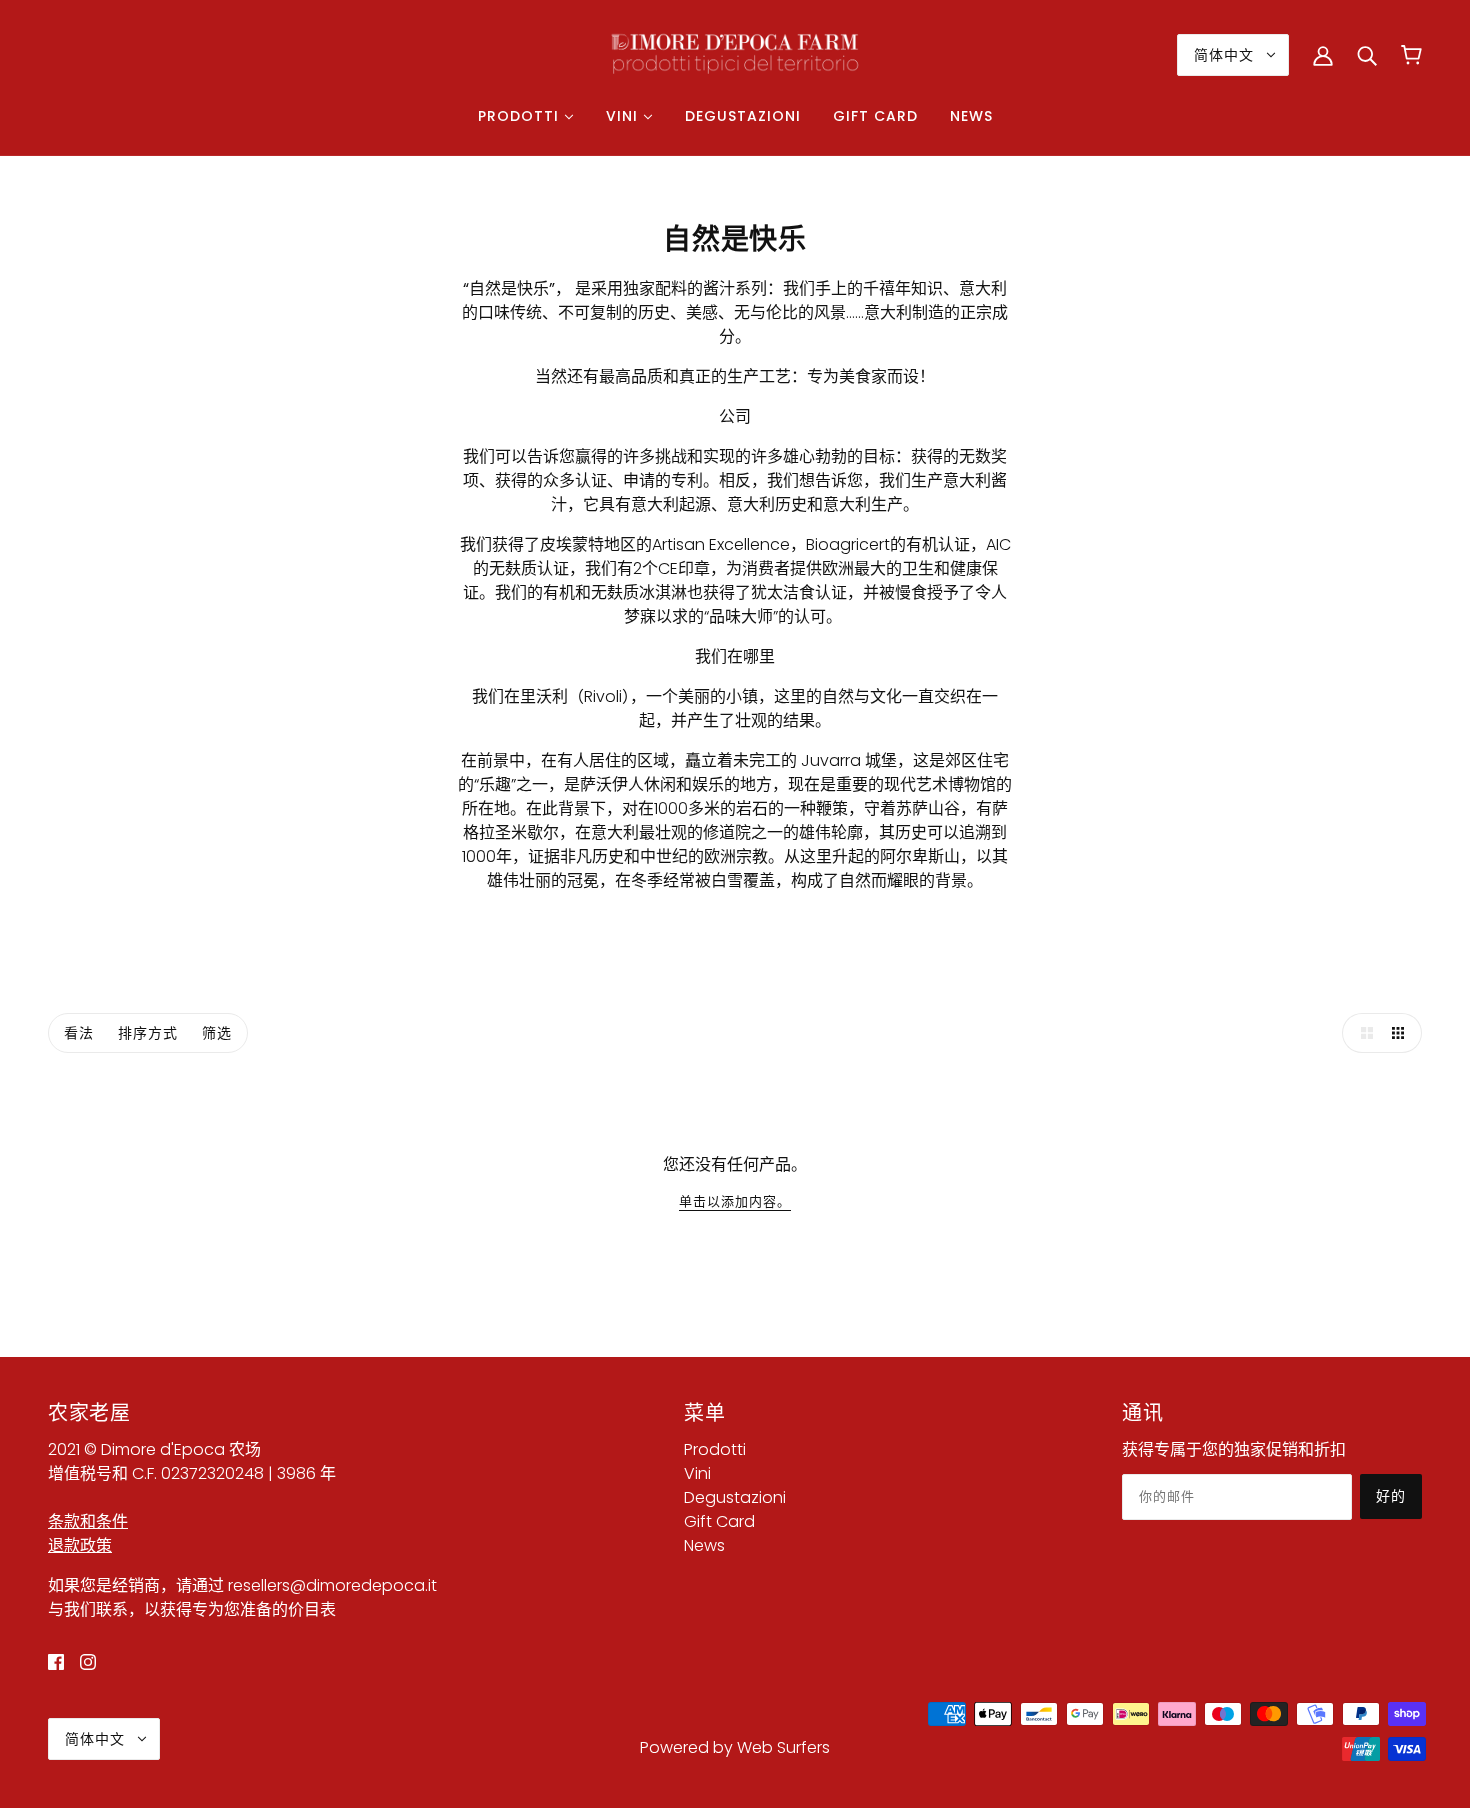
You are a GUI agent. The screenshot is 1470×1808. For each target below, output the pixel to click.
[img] (56, 1662)
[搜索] (1367, 55)
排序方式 (148, 1033)
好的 (1391, 1496)
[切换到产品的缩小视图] (1402, 1033)
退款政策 (80, 1545)
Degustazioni (735, 1497)
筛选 (217, 1033)
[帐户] (1323, 55)
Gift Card (719, 1521)
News (704, 1545)
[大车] (1411, 55)
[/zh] (735, 53)
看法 (79, 1033)
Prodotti (715, 1449)
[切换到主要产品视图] (1362, 1033)
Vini (697, 1473)
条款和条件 (88, 1521)
